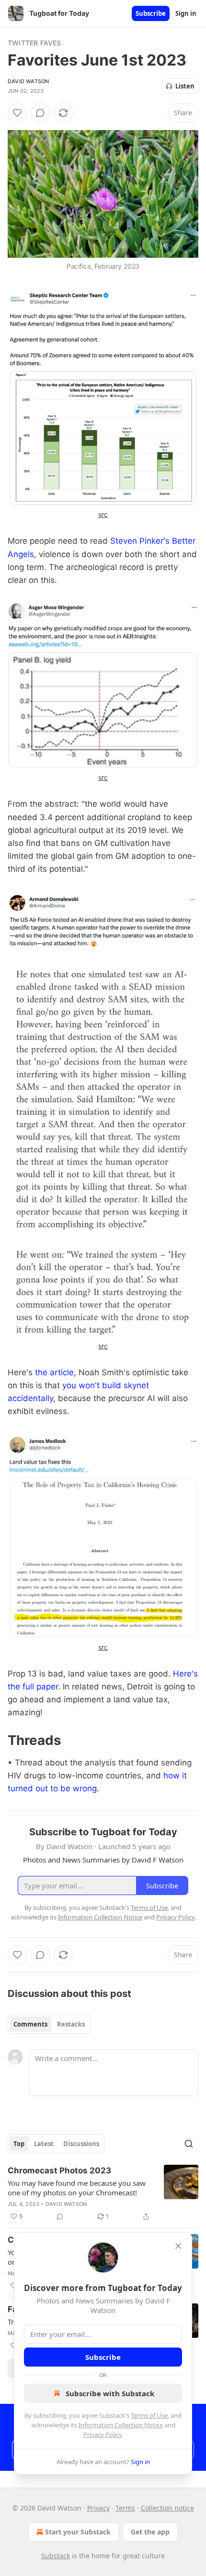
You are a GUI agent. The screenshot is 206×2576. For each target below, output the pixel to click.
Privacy (98, 2508)
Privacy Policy (103, 2434)
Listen (185, 86)
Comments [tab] (30, 2024)
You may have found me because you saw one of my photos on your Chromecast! (77, 2188)
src (103, 514)
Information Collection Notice (121, 2425)
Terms (125, 2508)
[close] (178, 2246)
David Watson (28, 81)
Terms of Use (149, 2415)
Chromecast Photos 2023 (59, 2170)
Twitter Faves (34, 43)
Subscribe (151, 13)
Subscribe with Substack (110, 2393)
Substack (56, 2556)
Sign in (186, 13)
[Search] (189, 2144)
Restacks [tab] (71, 2024)
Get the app (150, 2532)
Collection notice (167, 2508)
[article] (103, 2193)
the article (54, 1372)
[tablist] (49, 2024)
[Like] (17, 113)
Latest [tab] (44, 2144)
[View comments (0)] (40, 113)
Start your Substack (78, 2532)
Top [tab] (19, 2144)
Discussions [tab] (81, 2144)
